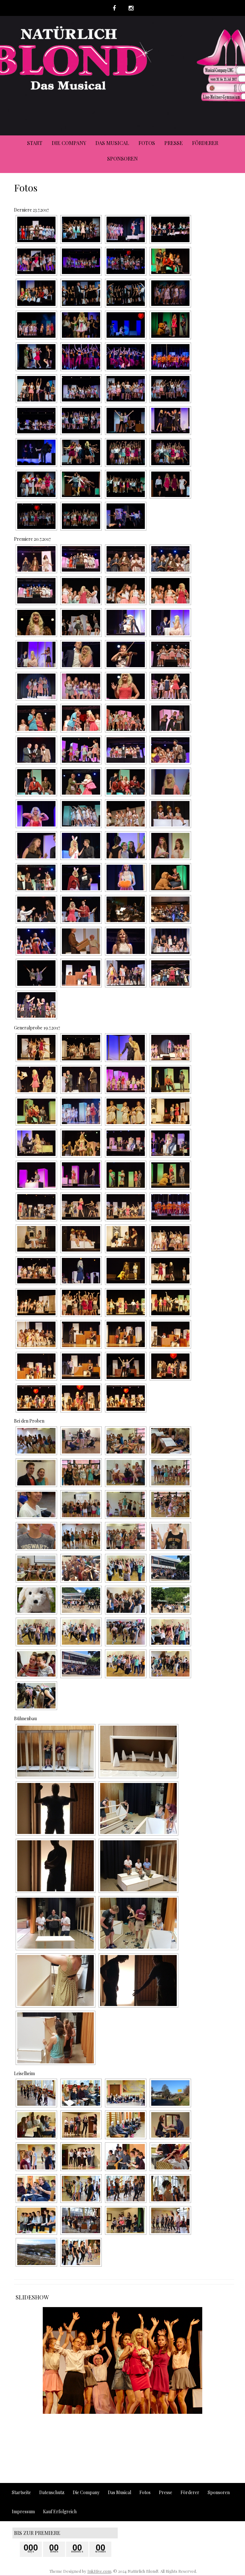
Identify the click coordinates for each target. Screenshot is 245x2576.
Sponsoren (122, 159)
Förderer (205, 143)
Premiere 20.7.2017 (32, 539)
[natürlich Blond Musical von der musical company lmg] (170, 623)
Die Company (69, 143)
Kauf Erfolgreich (60, 2511)
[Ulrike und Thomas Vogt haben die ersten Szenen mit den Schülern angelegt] (36, 2189)
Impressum (23, 2511)
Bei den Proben (29, 1421)
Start (35, 143)
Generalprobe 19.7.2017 (37, 1028)
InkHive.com (99, 2571)
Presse (174, 143)
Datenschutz (52, 2492)
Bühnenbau (25, 1718)
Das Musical (112, 143)
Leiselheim (24, 2073)
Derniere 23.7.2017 (31, 210)
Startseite (21, 2492)
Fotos (147, 143)
